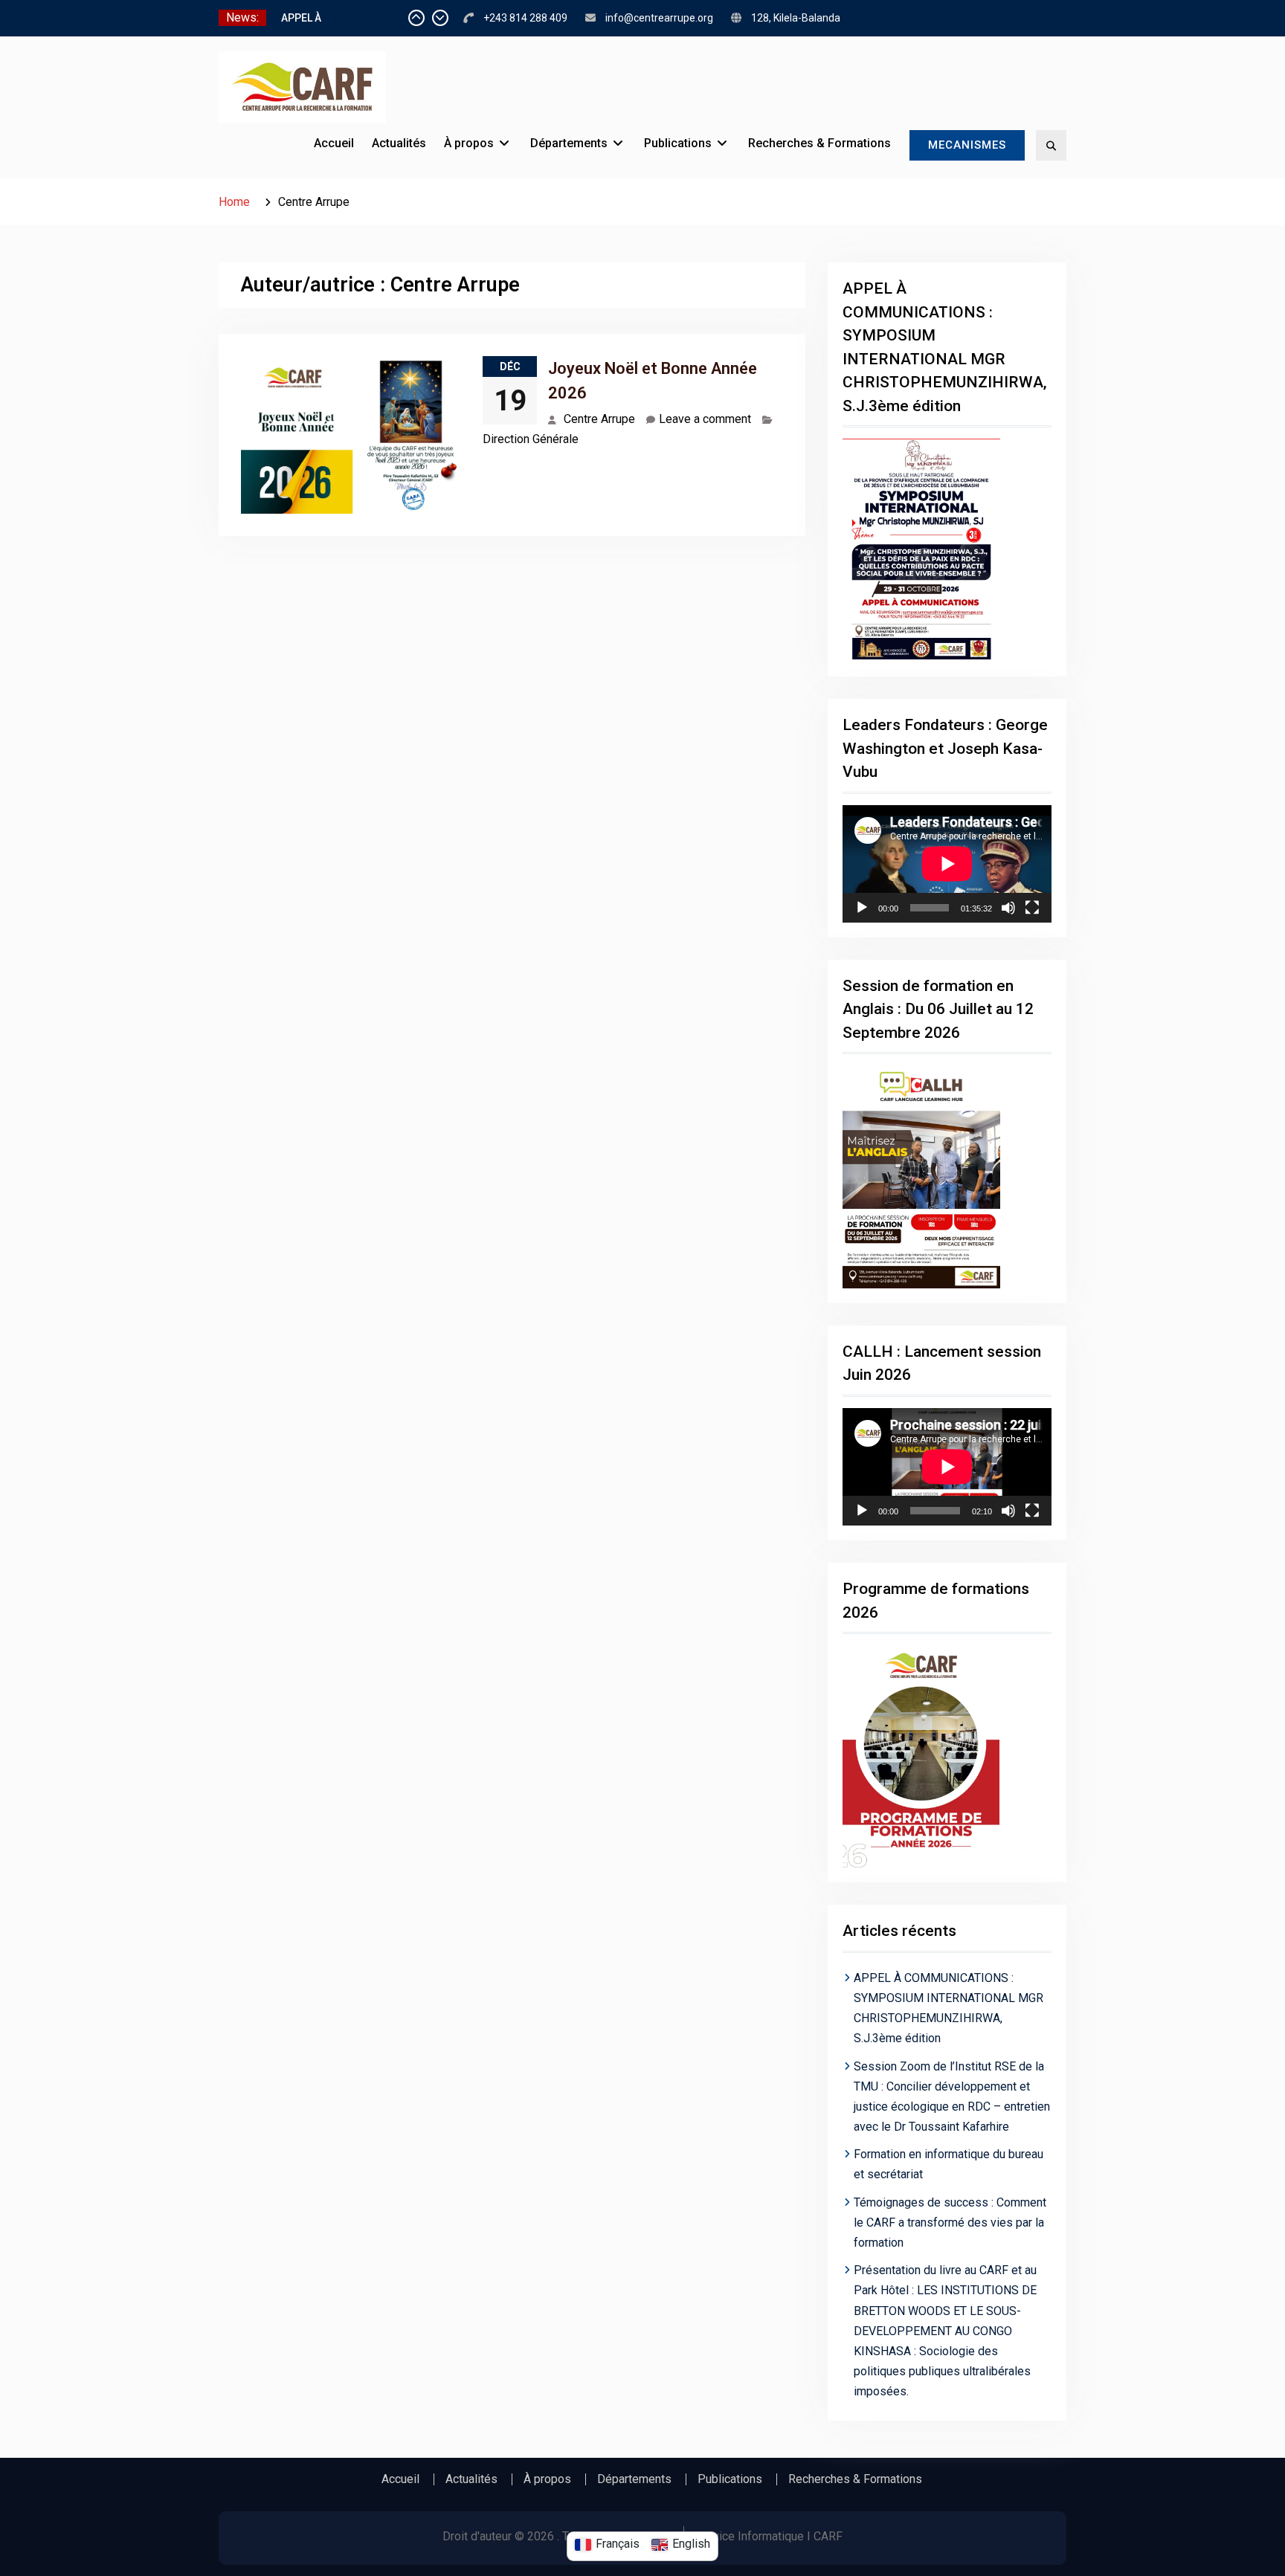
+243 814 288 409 (525, 18)
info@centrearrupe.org (659, 18)
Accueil (334, 143)
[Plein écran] (1032, 908)
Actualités (399, 143)
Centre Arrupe (599, 419)
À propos (469, 143)
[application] (947, 864)
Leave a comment (705, 419)
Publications (678, 143)
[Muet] (1008, 908)
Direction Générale (531, 439)
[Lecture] (862, 908)
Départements (569, 143)
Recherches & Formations (819, 143)
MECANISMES (967, 145)
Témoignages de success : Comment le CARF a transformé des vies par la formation (950, 2222)
